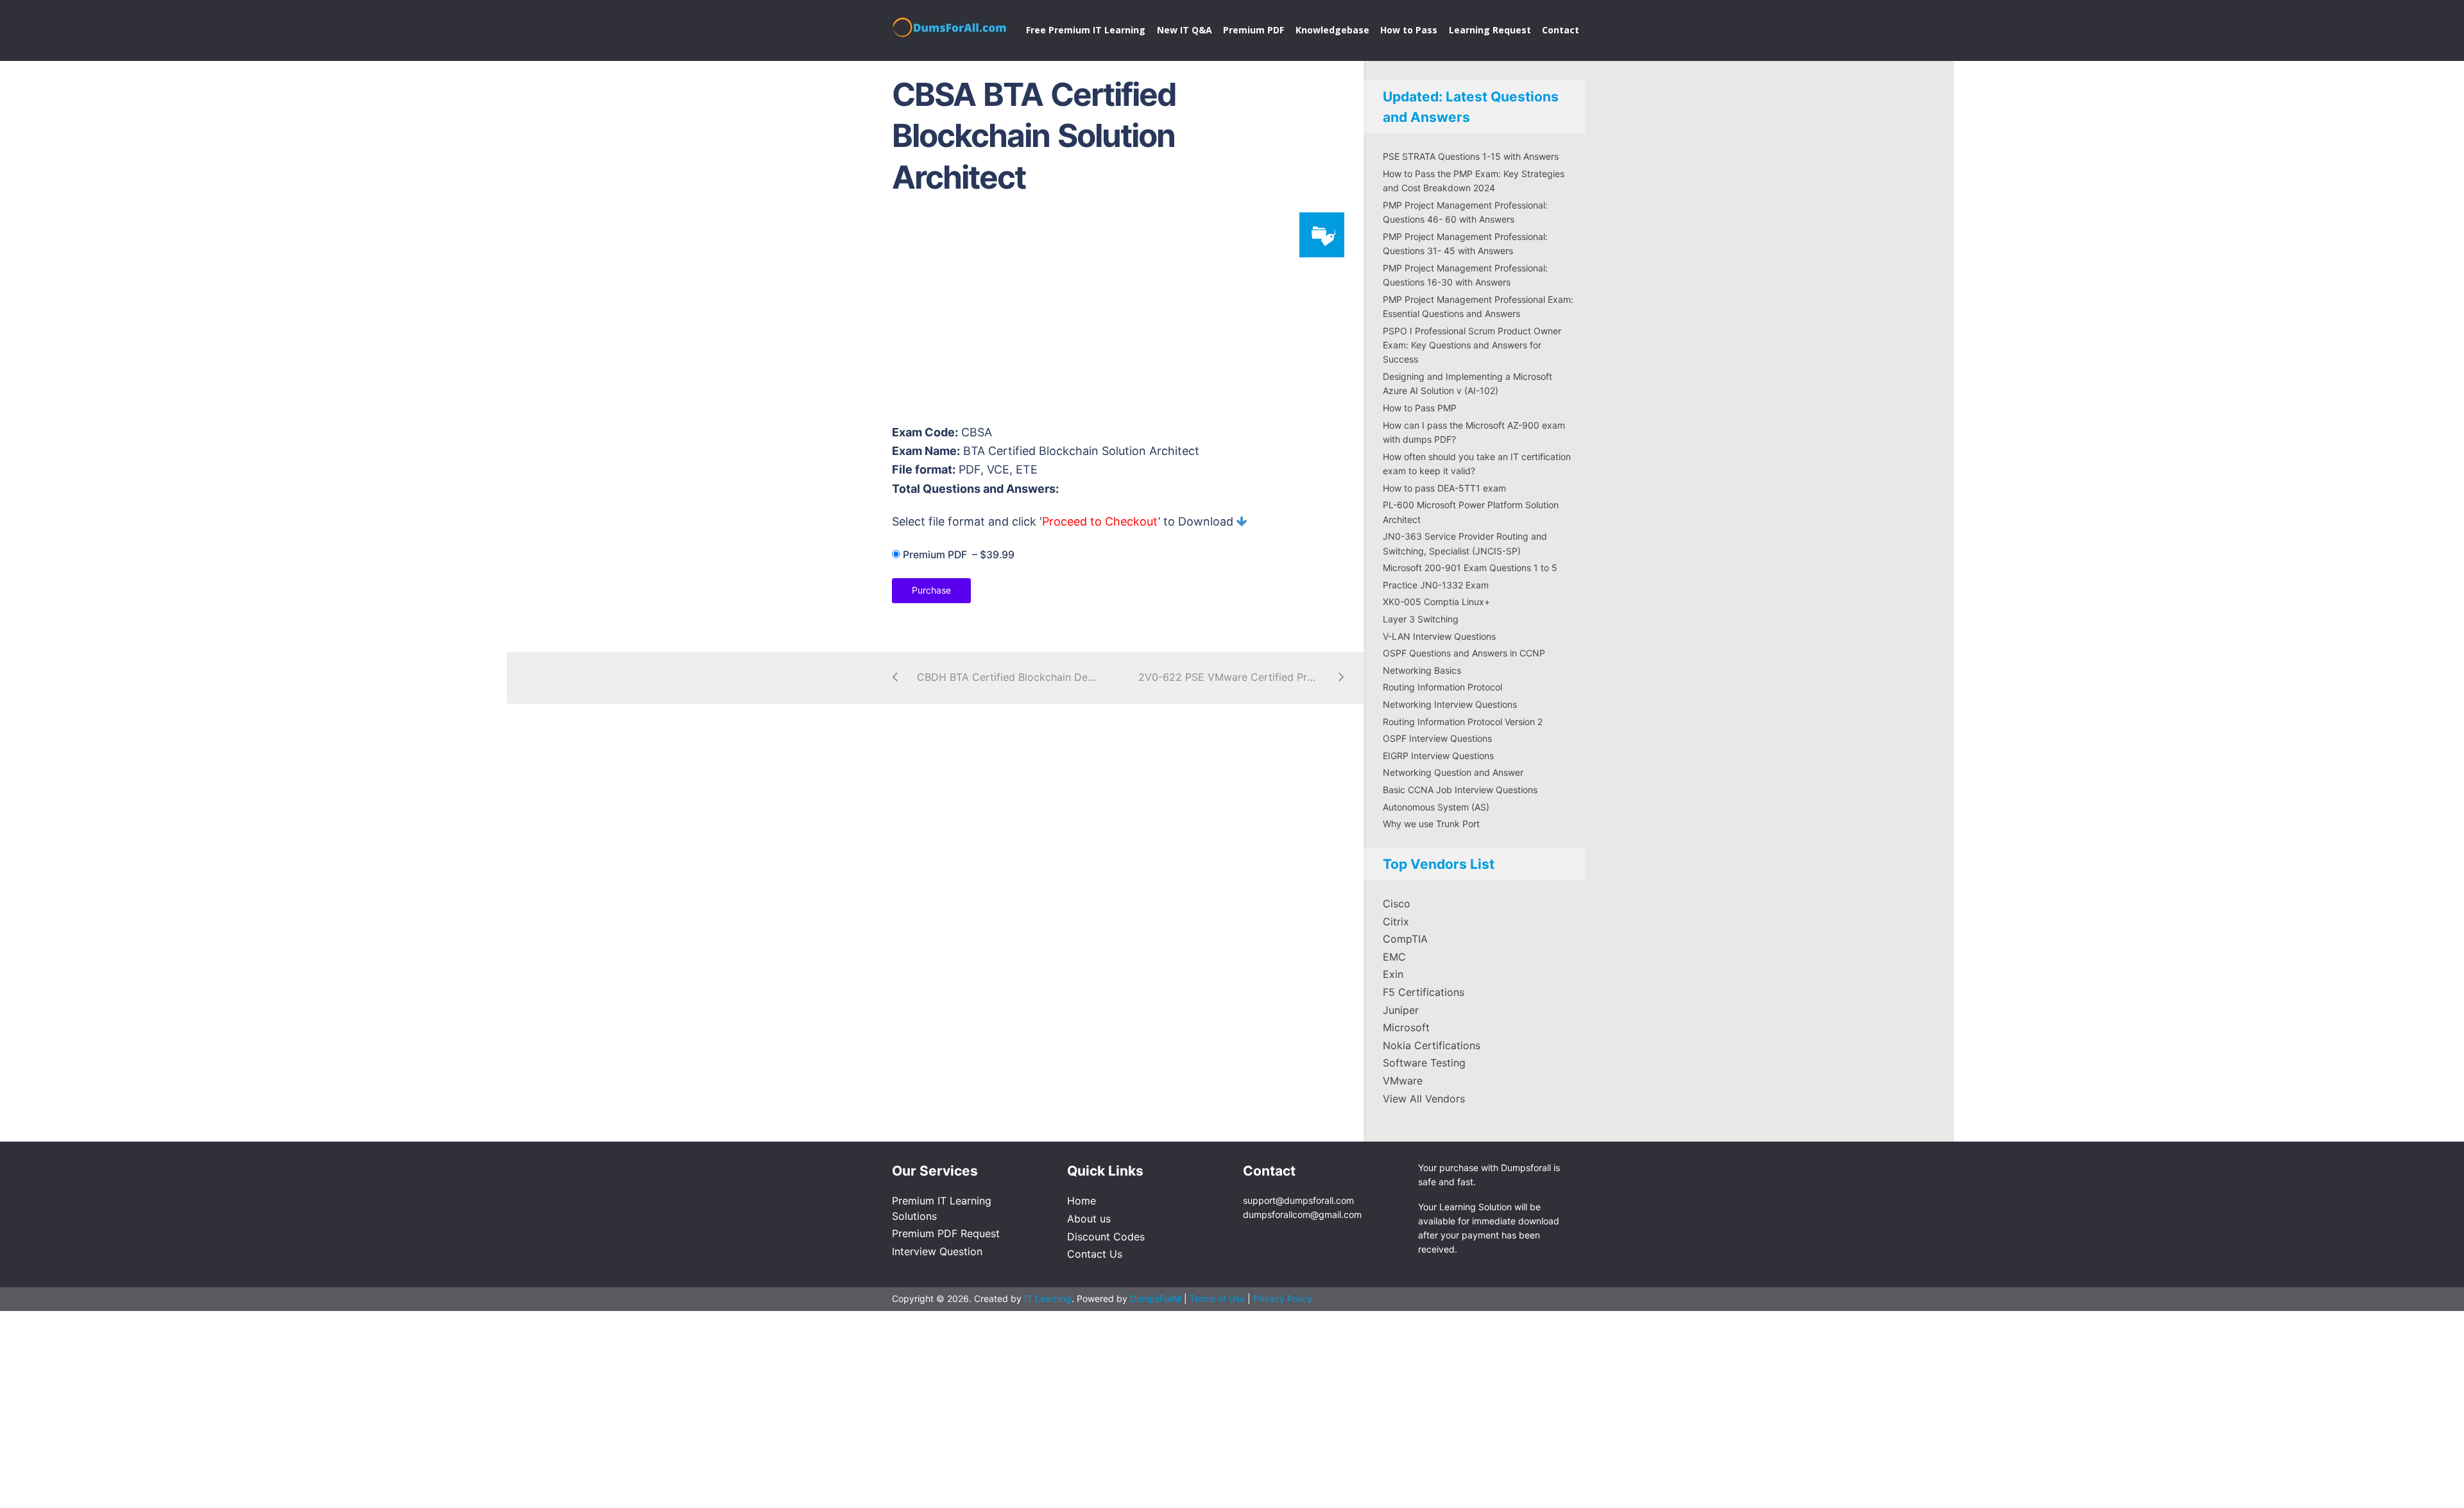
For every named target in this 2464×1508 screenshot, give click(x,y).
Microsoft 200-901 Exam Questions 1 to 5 (1470, 568)
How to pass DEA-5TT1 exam (1444, 488)
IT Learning (1048, 1298)
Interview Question (937, 1251)
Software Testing (1424, 1063)
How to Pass (1409, 30)
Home (1082, 1201)
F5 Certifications (1424, 992)
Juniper (1401, 1010)
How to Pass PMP (1420, 408)
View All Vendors (1424, 1099)
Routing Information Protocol (1442, 687)
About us (1089, 1219)
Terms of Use (1219, 1298)
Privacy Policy (1283, 1298)
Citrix (1396, 921)
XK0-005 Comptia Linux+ (1436, 602)
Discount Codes (1106, 1237)
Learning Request (1490, 30)
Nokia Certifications (1432, 1045)
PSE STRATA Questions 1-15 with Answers (1471, 156)
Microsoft (1406, 1027)
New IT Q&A (1185, 30)
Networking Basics (1422, 670)
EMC (1394, 957)
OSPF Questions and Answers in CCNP (1464, 653)
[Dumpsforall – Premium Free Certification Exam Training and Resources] (951, 25)
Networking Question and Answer (1453, 772)
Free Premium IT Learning (1086, 30)
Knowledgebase (1332, 30)
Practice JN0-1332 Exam (1436, 585)
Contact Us (1095, 1254)
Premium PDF (1253, 30)
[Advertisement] (1116, 315)
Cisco (1397, 904)
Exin (1393, 974)
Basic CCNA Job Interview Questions (1460, 790)
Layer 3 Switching (1421, 619)
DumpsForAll (1156, 1298)
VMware (1403, 1081)
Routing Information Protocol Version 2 (1463, 722)
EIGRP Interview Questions (1438, 756)
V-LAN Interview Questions (1439, 636)
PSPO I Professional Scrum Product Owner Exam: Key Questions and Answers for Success (1472, 345)
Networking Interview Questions (1450, 704)
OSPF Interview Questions (1437, 738)
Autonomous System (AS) (1436, 807)
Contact (1561, 30)
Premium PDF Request (946, 1233)
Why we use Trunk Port (1431, 824)
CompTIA (1405, 939)
